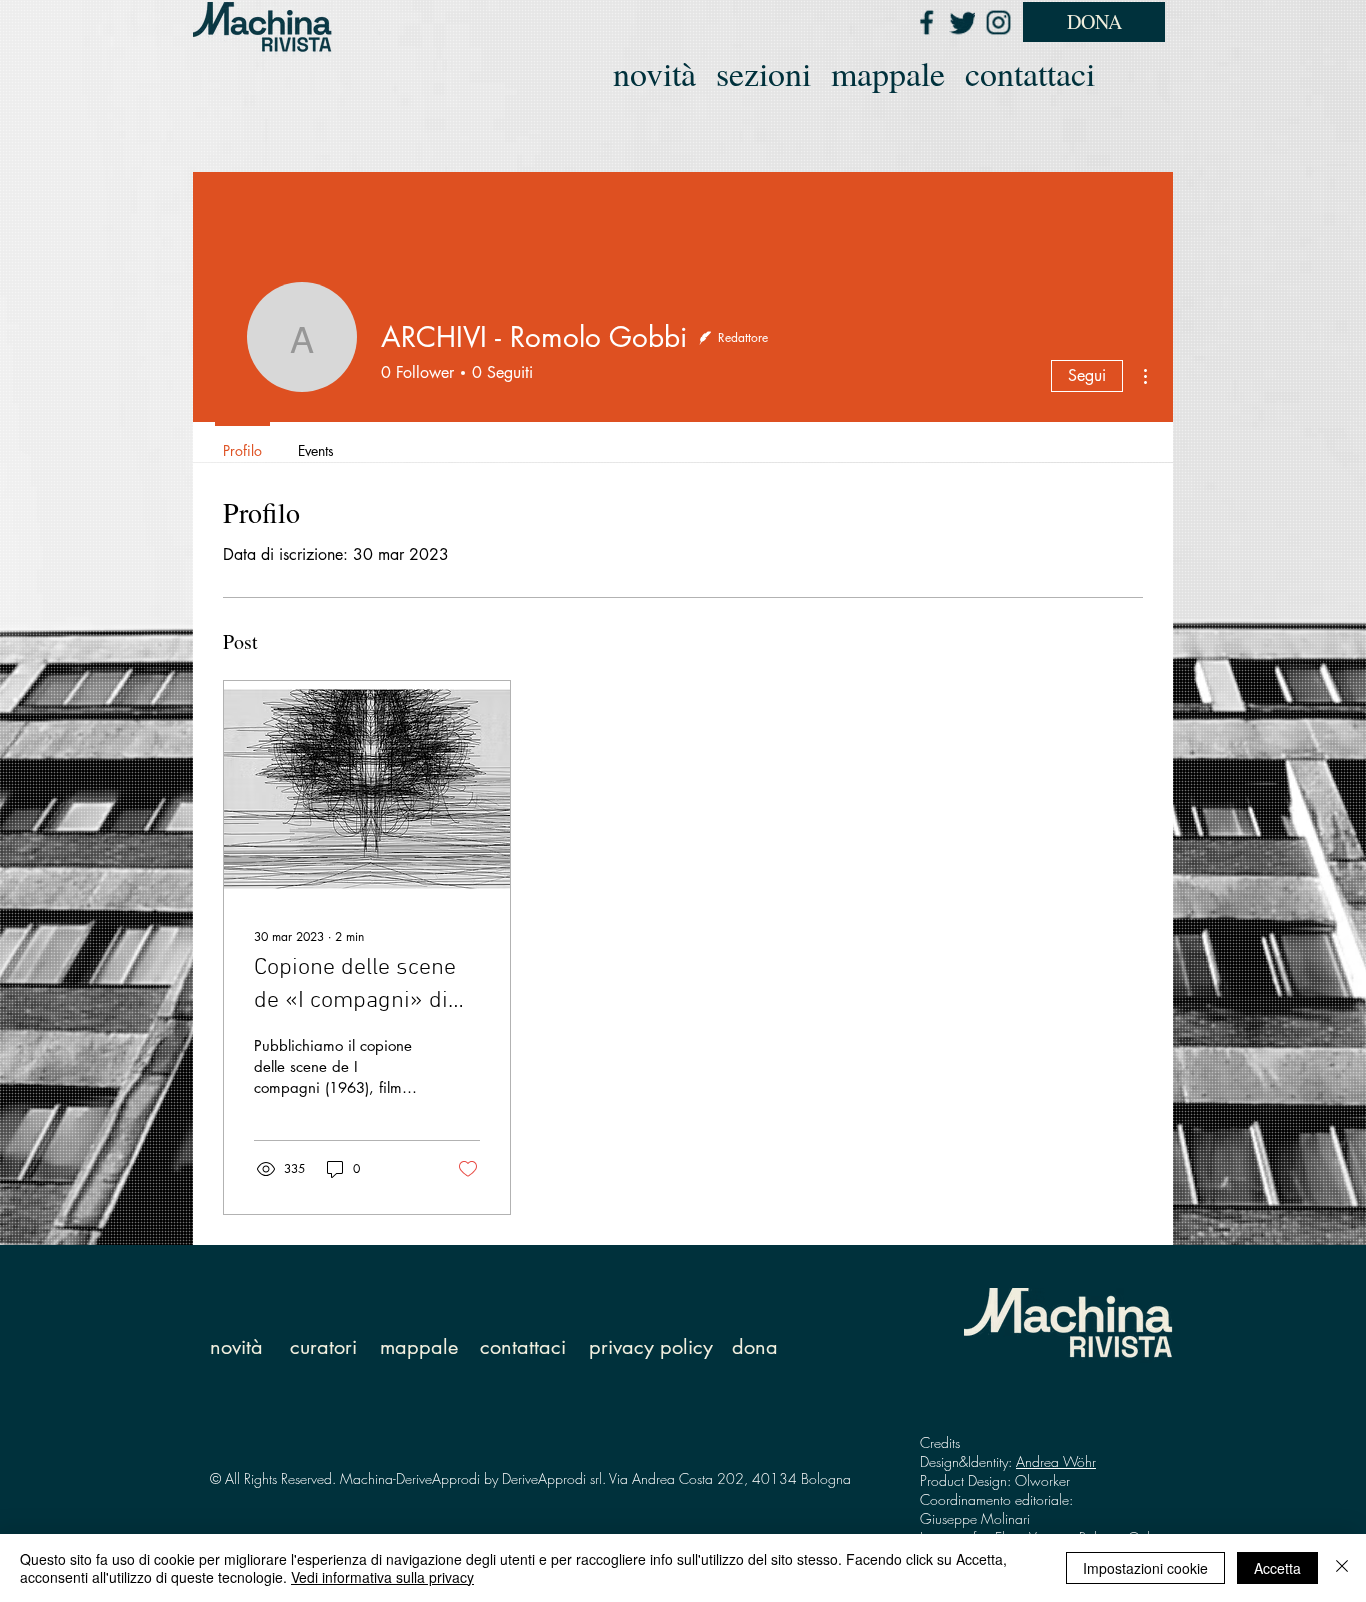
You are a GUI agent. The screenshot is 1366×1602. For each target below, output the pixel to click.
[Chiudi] (1342, 1568)
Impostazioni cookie (1145, 1568)
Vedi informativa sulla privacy (382, 1577)
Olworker (1042, 1480)
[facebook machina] (926, 22)
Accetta (1277, 1568)
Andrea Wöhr (1056, 1461)
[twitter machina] (962, 22)
